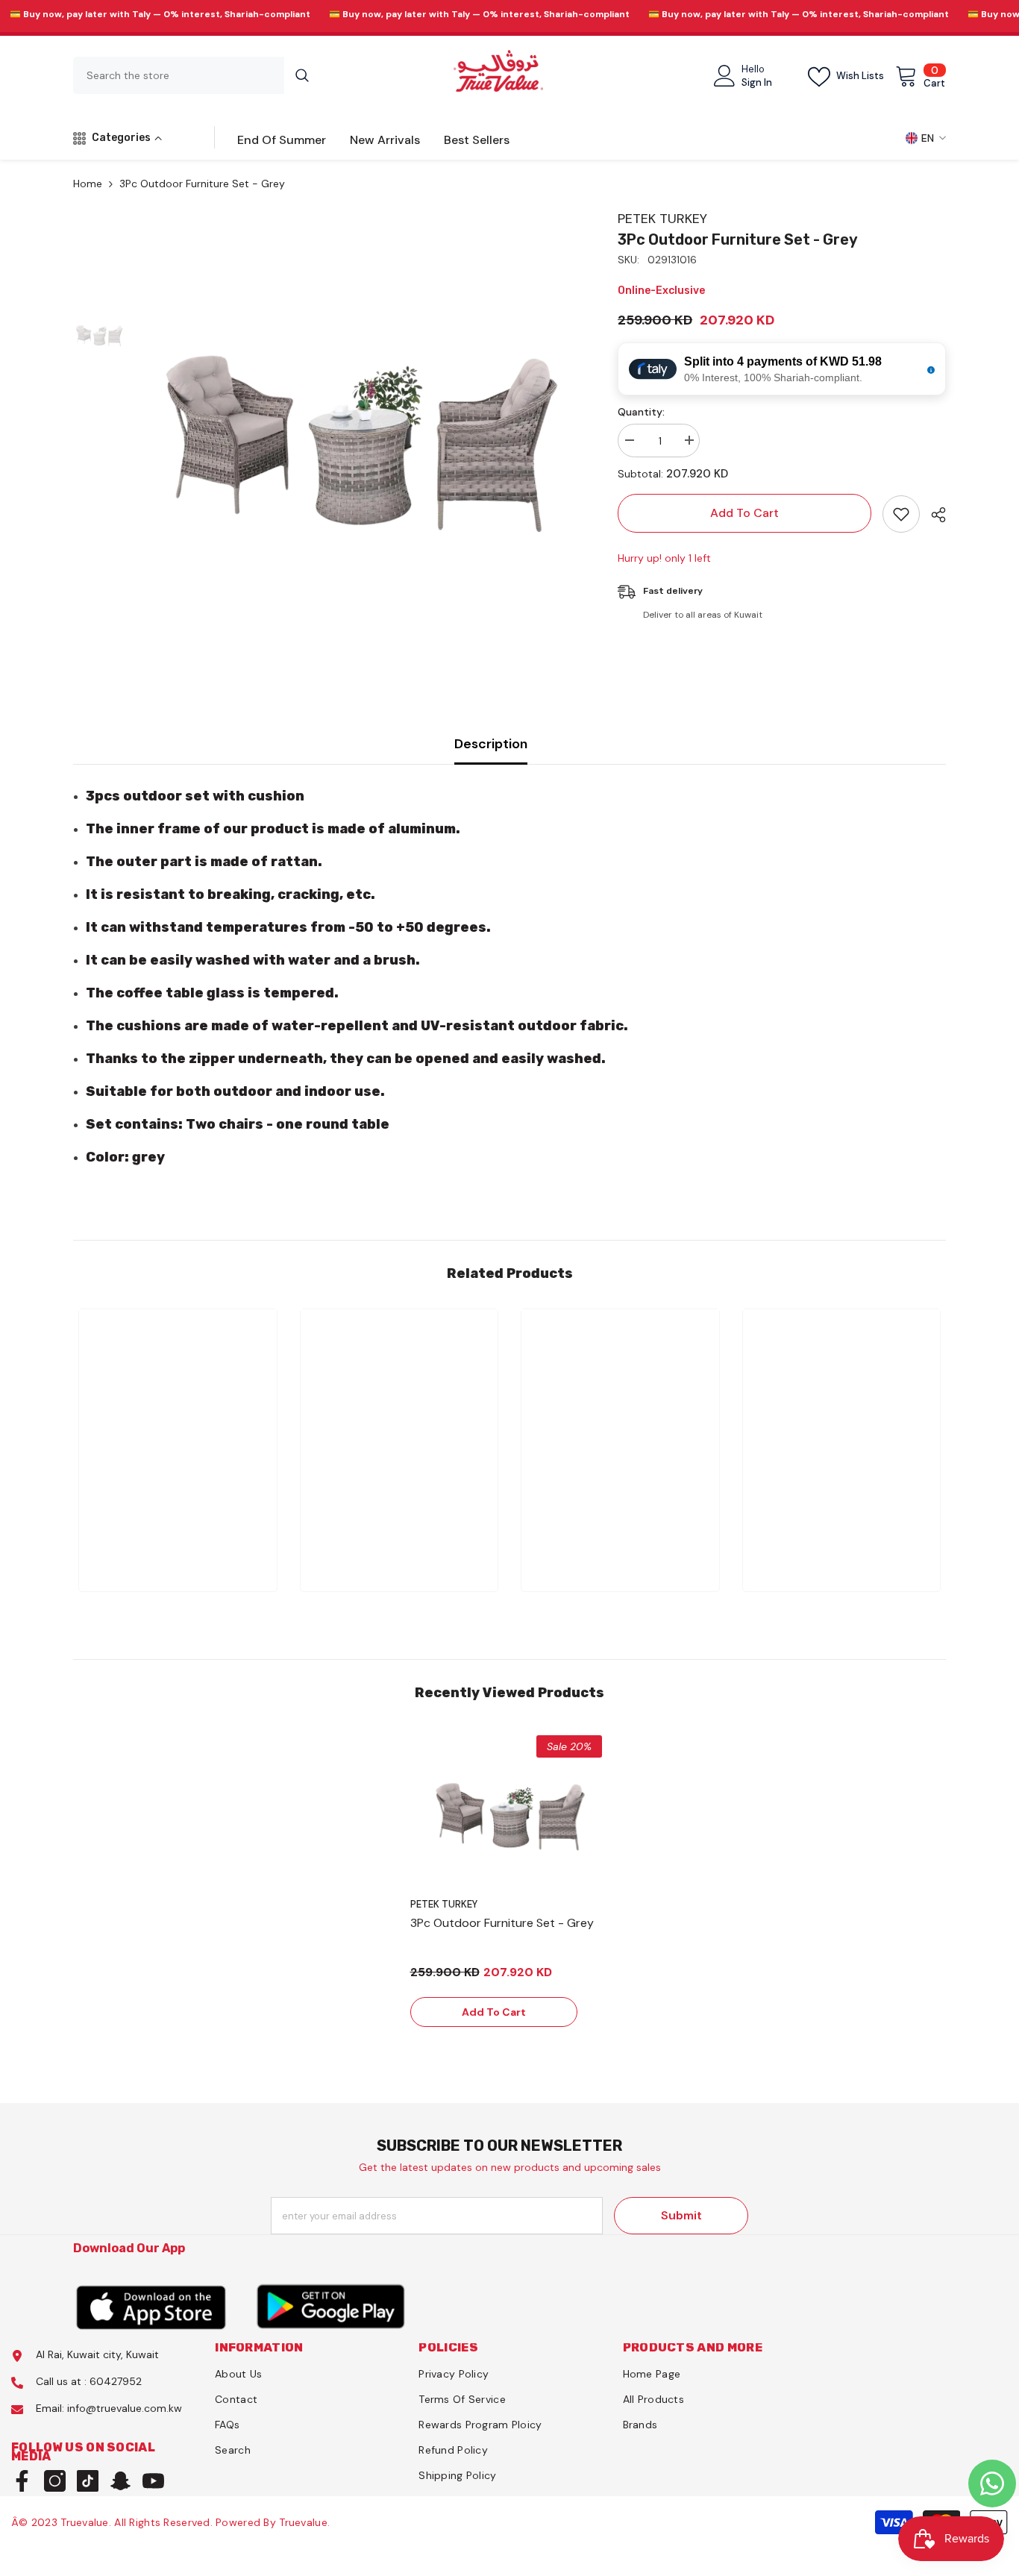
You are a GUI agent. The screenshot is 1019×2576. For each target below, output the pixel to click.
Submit (681, 2215)
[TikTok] (88, 2481)
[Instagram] (55, 2481)
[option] (361, 423)
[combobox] (179, 75)
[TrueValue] (151, 2306)
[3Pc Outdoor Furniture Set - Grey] (510, 1827)
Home (88, 184)
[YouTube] (153, 2481)
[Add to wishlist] (901, 514)
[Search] (197, 75)
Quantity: (641, 412)
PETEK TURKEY (662, 219)
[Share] (933, 515)
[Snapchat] (120, 2481)
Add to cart (744, 513)
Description (491, 744)
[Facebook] (22, 2481)
